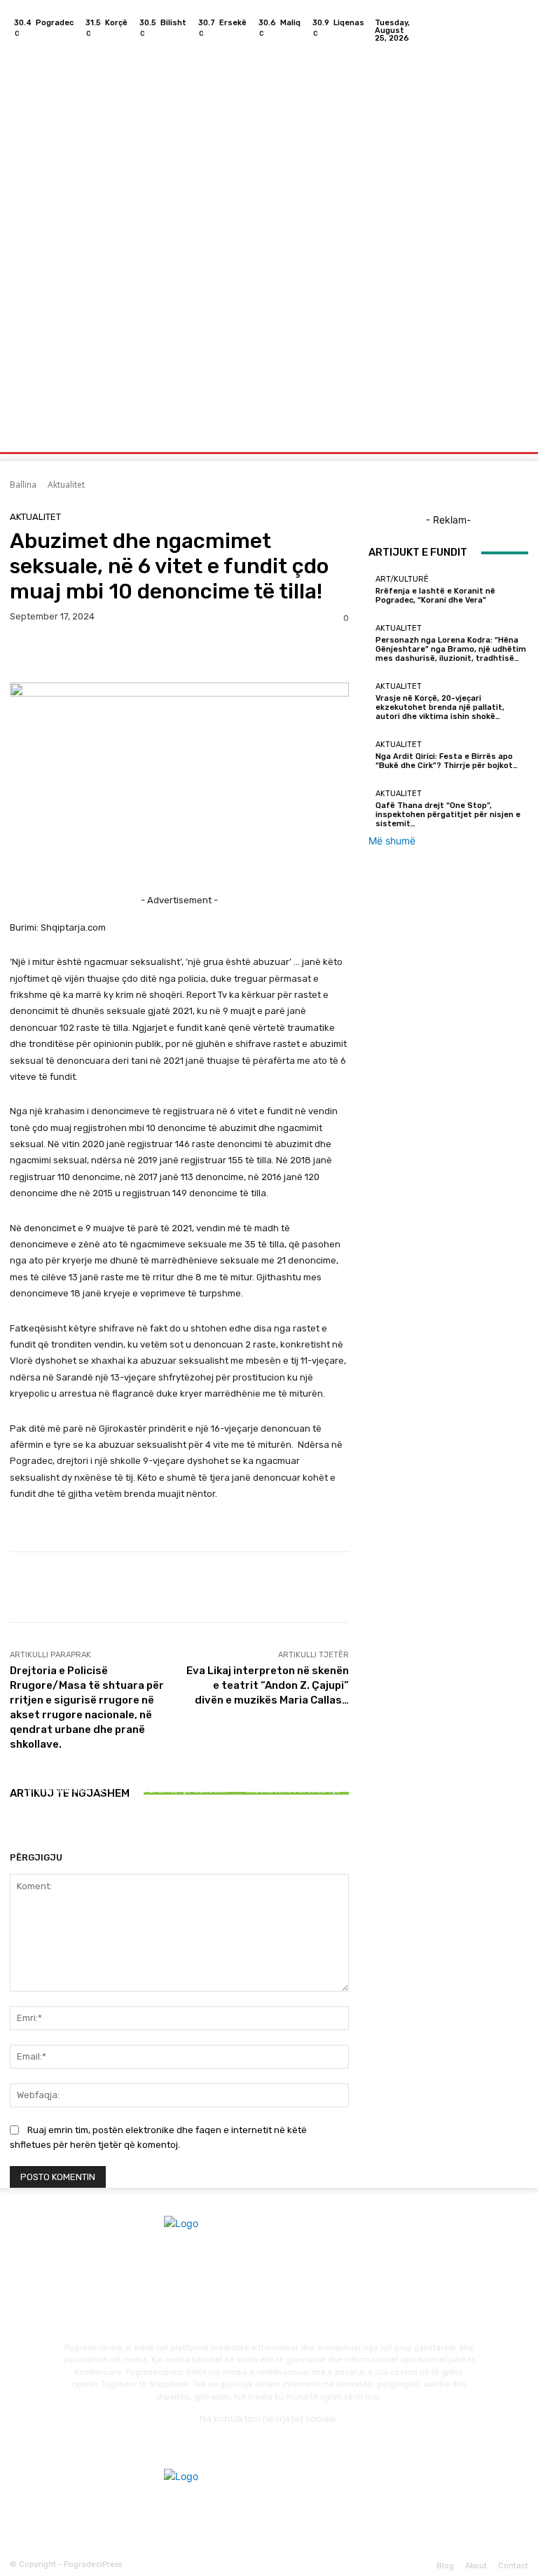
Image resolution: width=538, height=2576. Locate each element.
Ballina (23, 485)
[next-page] (21, 1833)
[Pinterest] (88, 653)
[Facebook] (500, 30)
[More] (153, 653)
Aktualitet (66, 485)
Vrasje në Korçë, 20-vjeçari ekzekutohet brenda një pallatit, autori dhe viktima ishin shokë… (293, 1795)
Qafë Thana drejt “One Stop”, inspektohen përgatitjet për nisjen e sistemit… (448, 815)
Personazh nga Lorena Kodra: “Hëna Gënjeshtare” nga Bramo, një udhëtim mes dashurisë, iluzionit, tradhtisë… (179, 1790)
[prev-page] (14, 1833)
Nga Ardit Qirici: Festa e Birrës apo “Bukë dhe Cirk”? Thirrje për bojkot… (447, 761)
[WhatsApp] (120, 653)
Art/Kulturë (64, 1777)
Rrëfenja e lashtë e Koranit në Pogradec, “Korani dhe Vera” (65, 1799)
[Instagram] (517, 30)
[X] (56, 653)
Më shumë (392, 841)
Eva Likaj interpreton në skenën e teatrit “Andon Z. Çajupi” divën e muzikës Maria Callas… (268, 1685)
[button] (512, 438)
